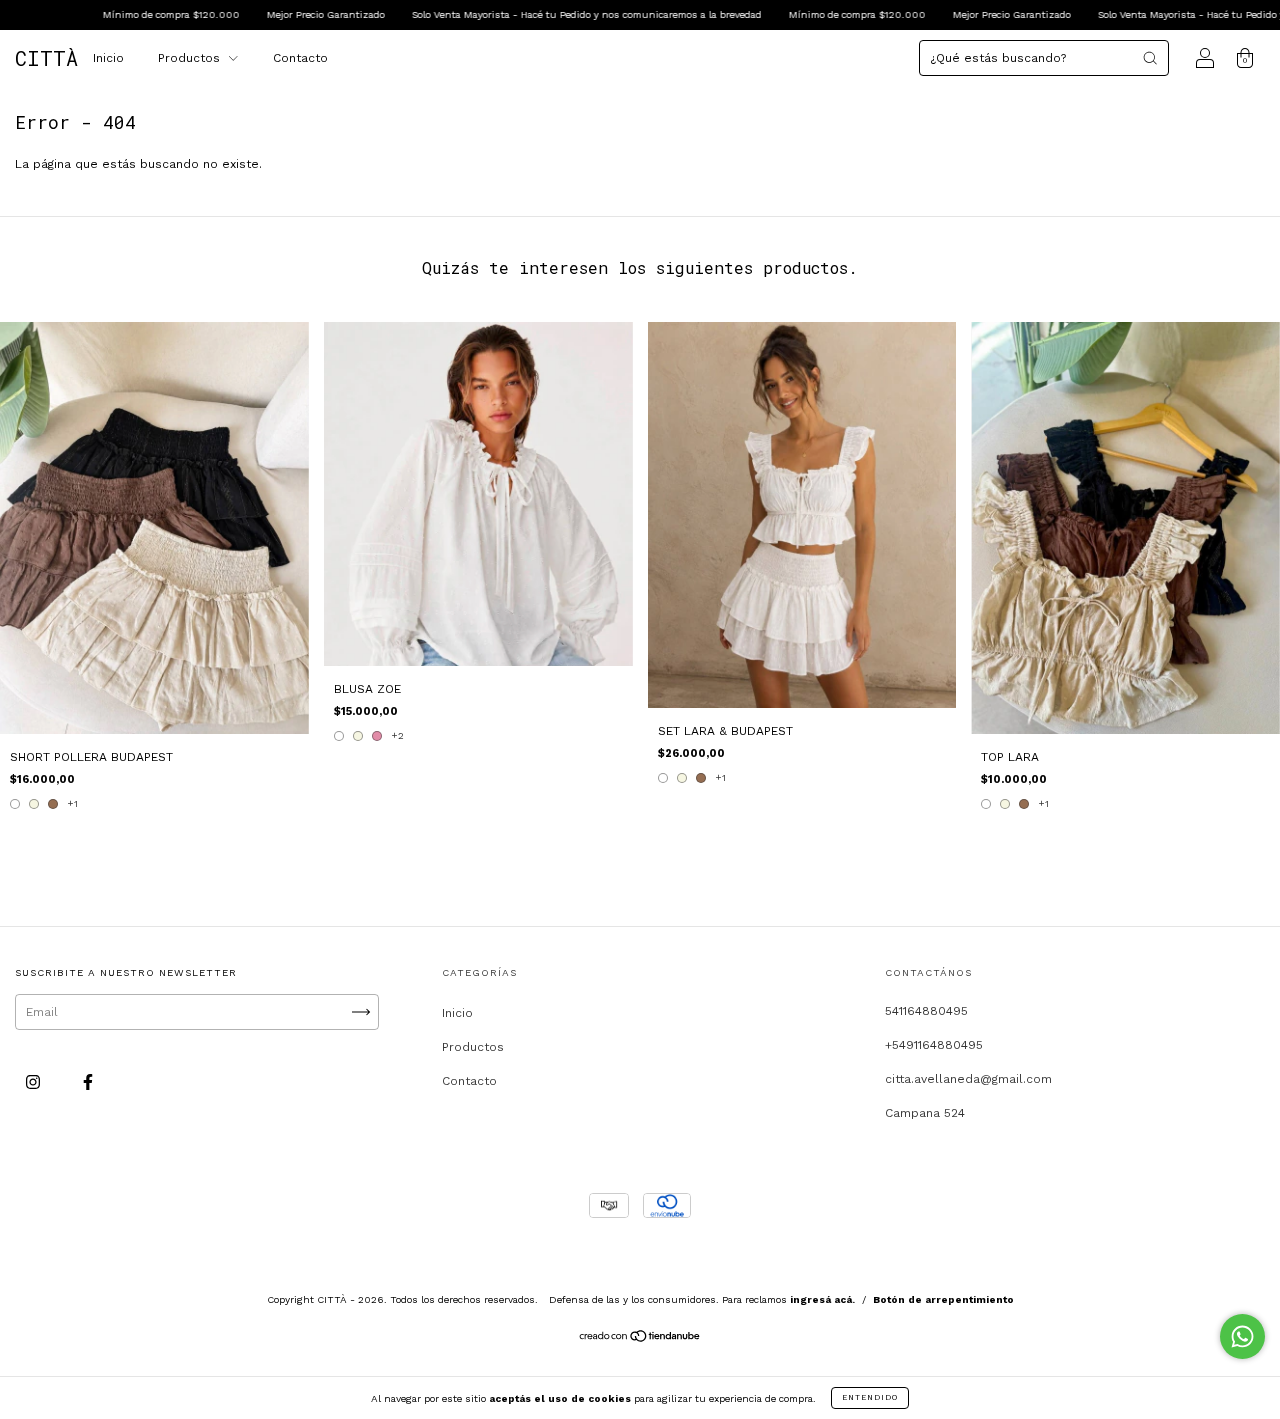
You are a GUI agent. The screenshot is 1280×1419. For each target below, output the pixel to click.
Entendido (870, 1397)
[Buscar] (1150, 58)
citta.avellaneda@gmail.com (968, 1079)
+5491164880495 (934, 1045)
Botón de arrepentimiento (943, 1299)
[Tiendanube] (640, 1339)
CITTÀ (46, 58)
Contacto (300, 58)
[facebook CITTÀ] (88, 1082)
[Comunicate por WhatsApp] (1242, 1336)
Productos (191, 58)
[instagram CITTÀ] (35, 1082)
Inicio (108, 58)
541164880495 (926, 1011)
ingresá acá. (822, 1299)
